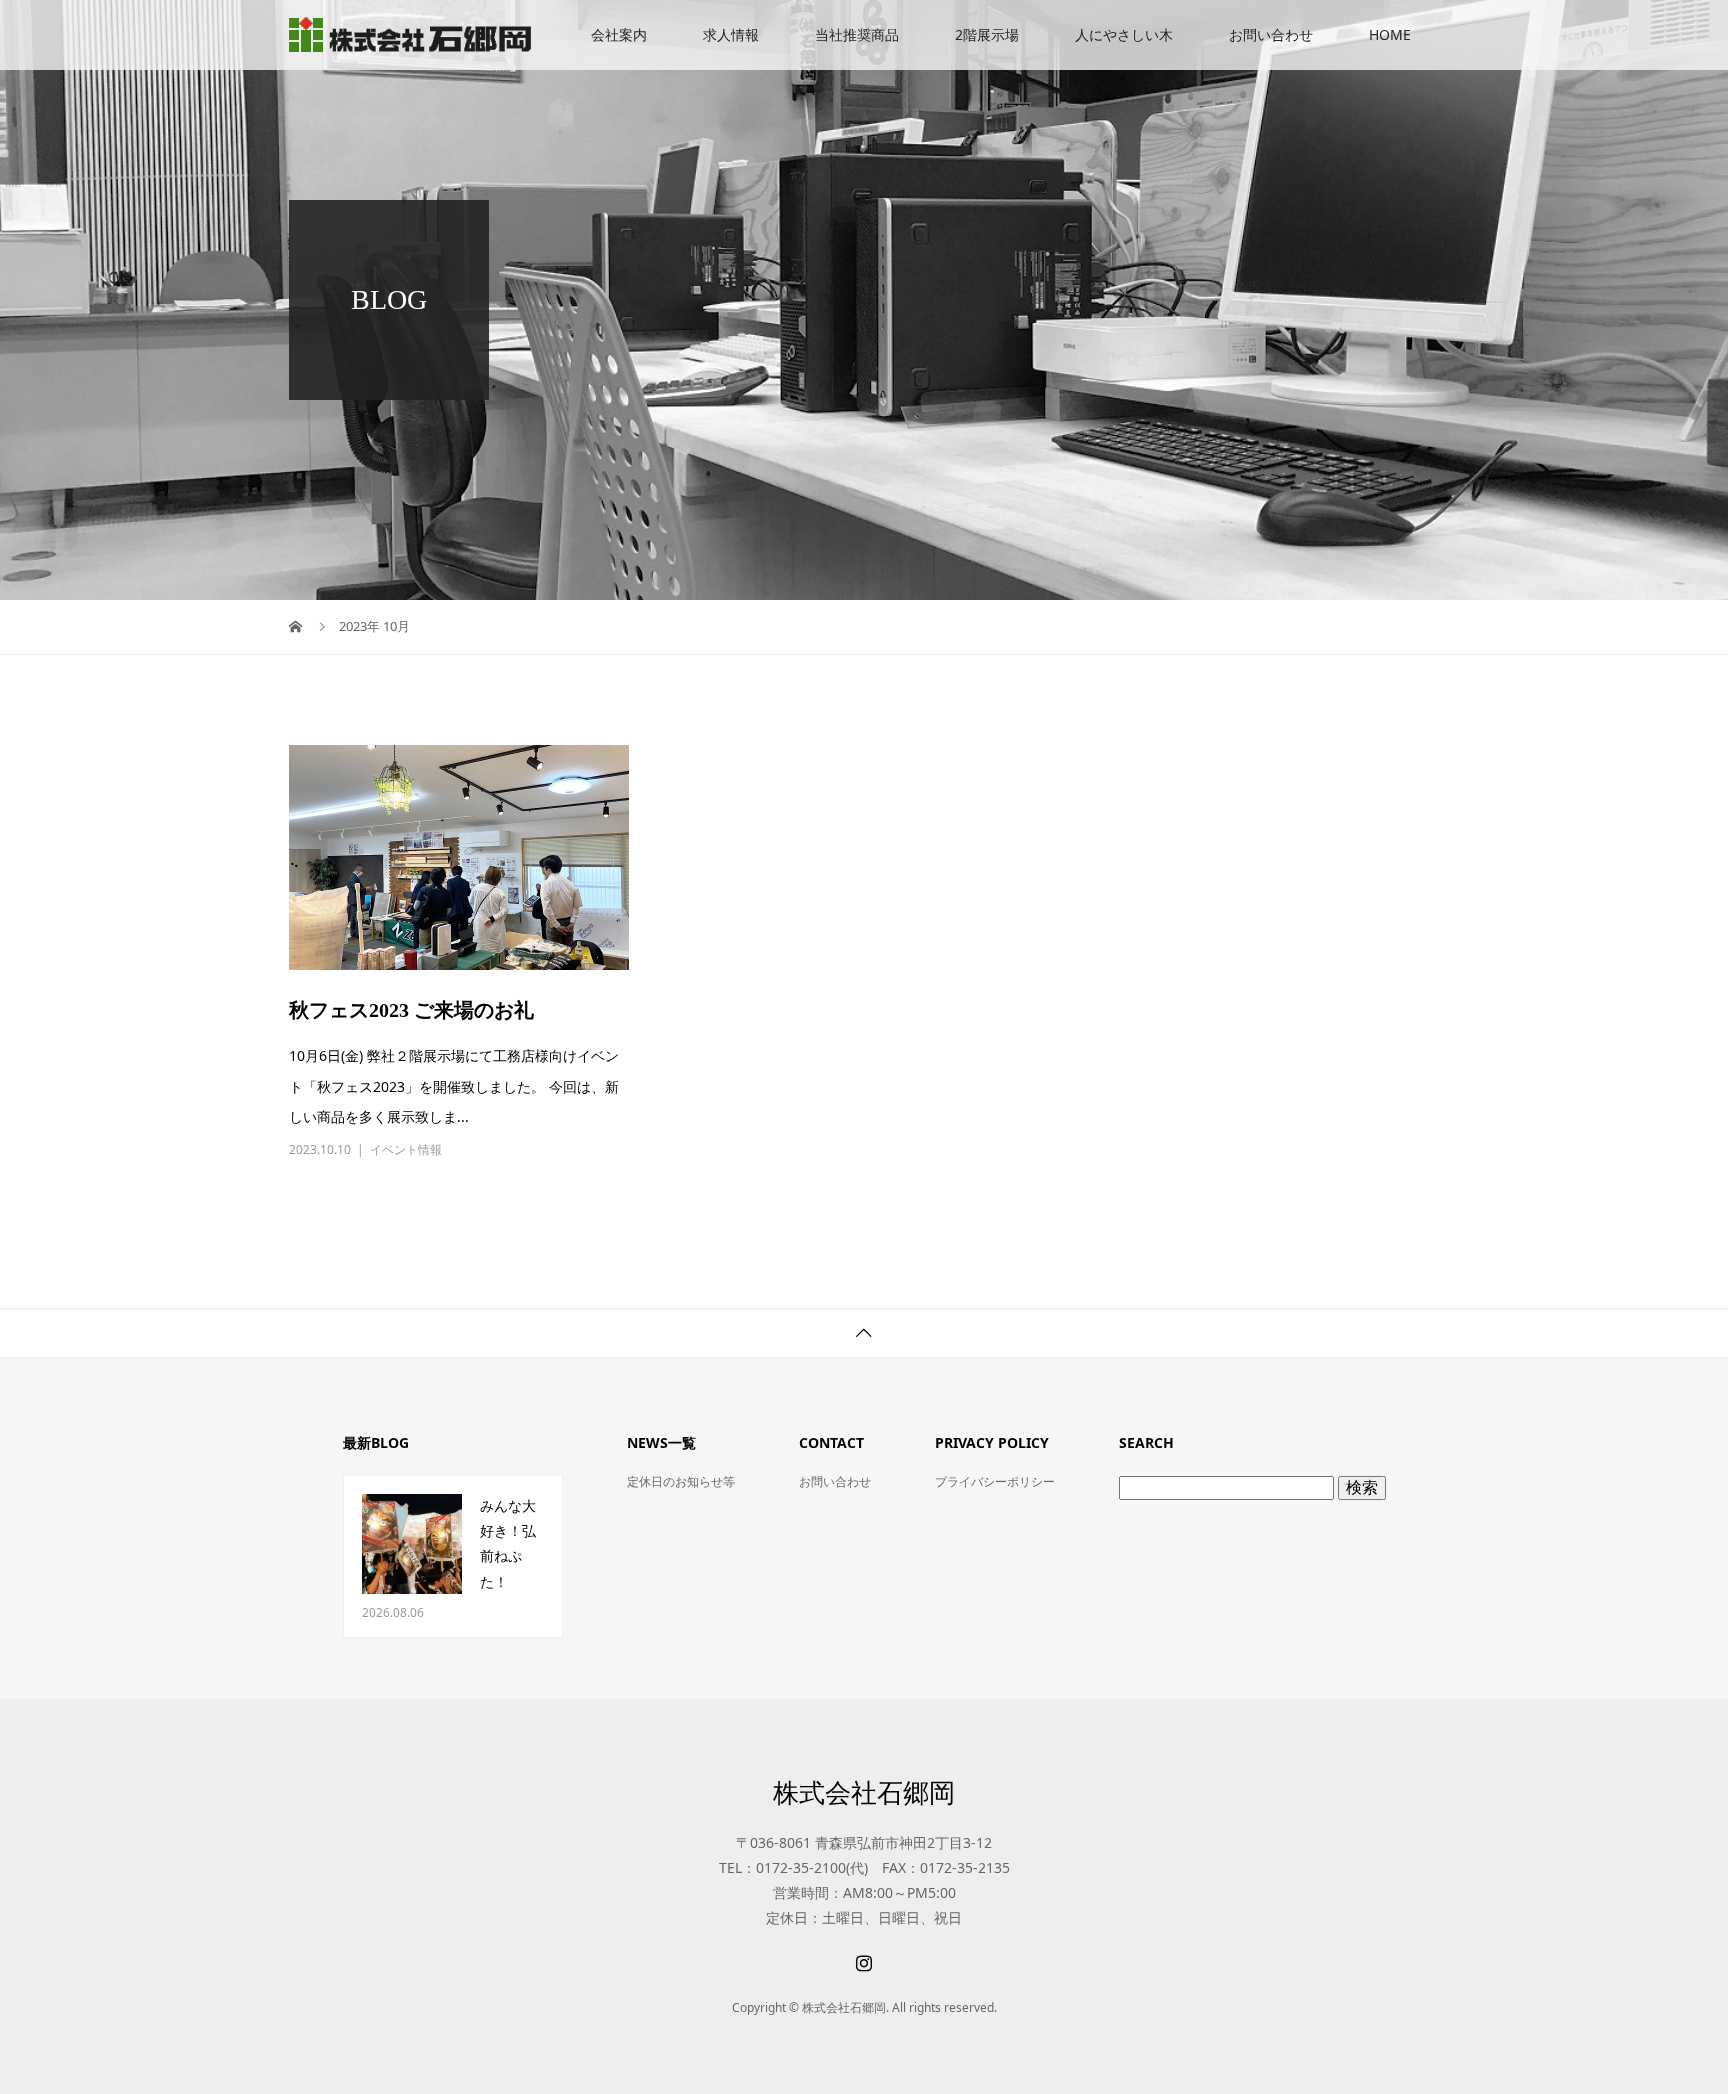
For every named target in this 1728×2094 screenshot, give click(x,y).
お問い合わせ (1271, 34)
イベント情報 (406, 1149)
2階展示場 (987, 34)
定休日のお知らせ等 (681, 1481)
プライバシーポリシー (995, 1481)
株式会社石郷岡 (864, 1792)
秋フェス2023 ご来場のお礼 (411, 1010)
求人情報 (731, 34)
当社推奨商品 (857, 34)
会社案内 (619, 34)
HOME (1390, 34)
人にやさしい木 (1124, 34)
